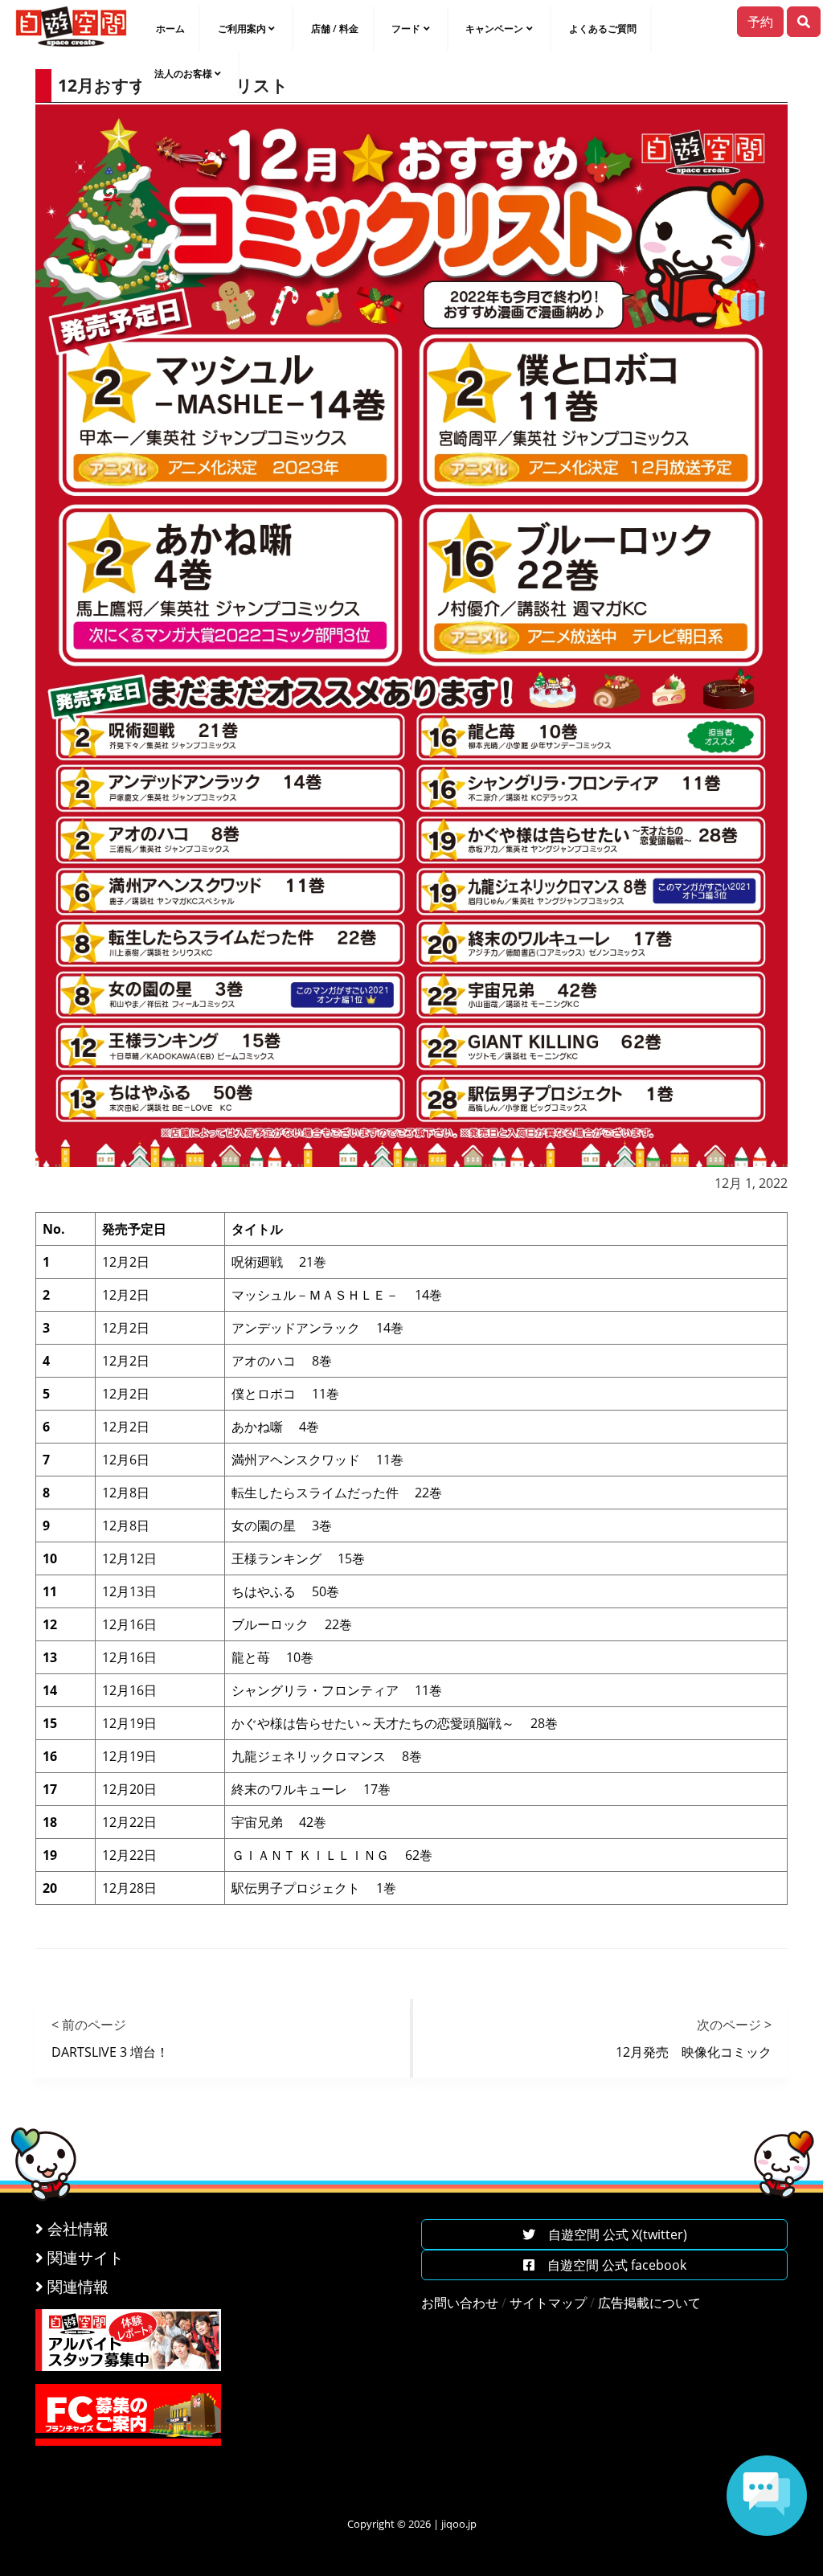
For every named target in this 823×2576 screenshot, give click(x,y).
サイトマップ (548, 2303)
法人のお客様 (183, 74)
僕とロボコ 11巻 (285, 1394)
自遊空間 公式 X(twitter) (611, 2234)
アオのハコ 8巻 (282, 1361)
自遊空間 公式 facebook (610, 2265)
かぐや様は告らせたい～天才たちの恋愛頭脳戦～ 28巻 (395, 1723)
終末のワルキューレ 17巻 (311, 1789)
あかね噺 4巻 (275, 1427)
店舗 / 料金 (335, 29)
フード (406, 29)
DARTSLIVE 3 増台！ (110, 2052)
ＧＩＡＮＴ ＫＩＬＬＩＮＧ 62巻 (332, 1855)
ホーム (170, 29)
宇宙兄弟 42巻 (279, 1822)
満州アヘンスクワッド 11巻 (317, 1460)
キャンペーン (494, 29)
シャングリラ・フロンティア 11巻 (337, 1690)
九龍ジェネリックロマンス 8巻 (327, 1756)
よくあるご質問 (603, 29)
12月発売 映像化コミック (694, 2052)
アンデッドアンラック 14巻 (317, 1328)
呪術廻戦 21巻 (279, 1262)
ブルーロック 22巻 (292, 1624)
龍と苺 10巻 (272, 1657)
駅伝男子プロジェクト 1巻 (314, 1888)
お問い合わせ (460, 2303)
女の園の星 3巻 (282, 1526)
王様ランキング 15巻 (298, 1558)
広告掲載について (649, 2303)
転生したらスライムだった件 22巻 (337, 1493)
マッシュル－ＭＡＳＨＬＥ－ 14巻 (337, 1295)
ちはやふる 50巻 (285, 1591)
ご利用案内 (242, 29)
